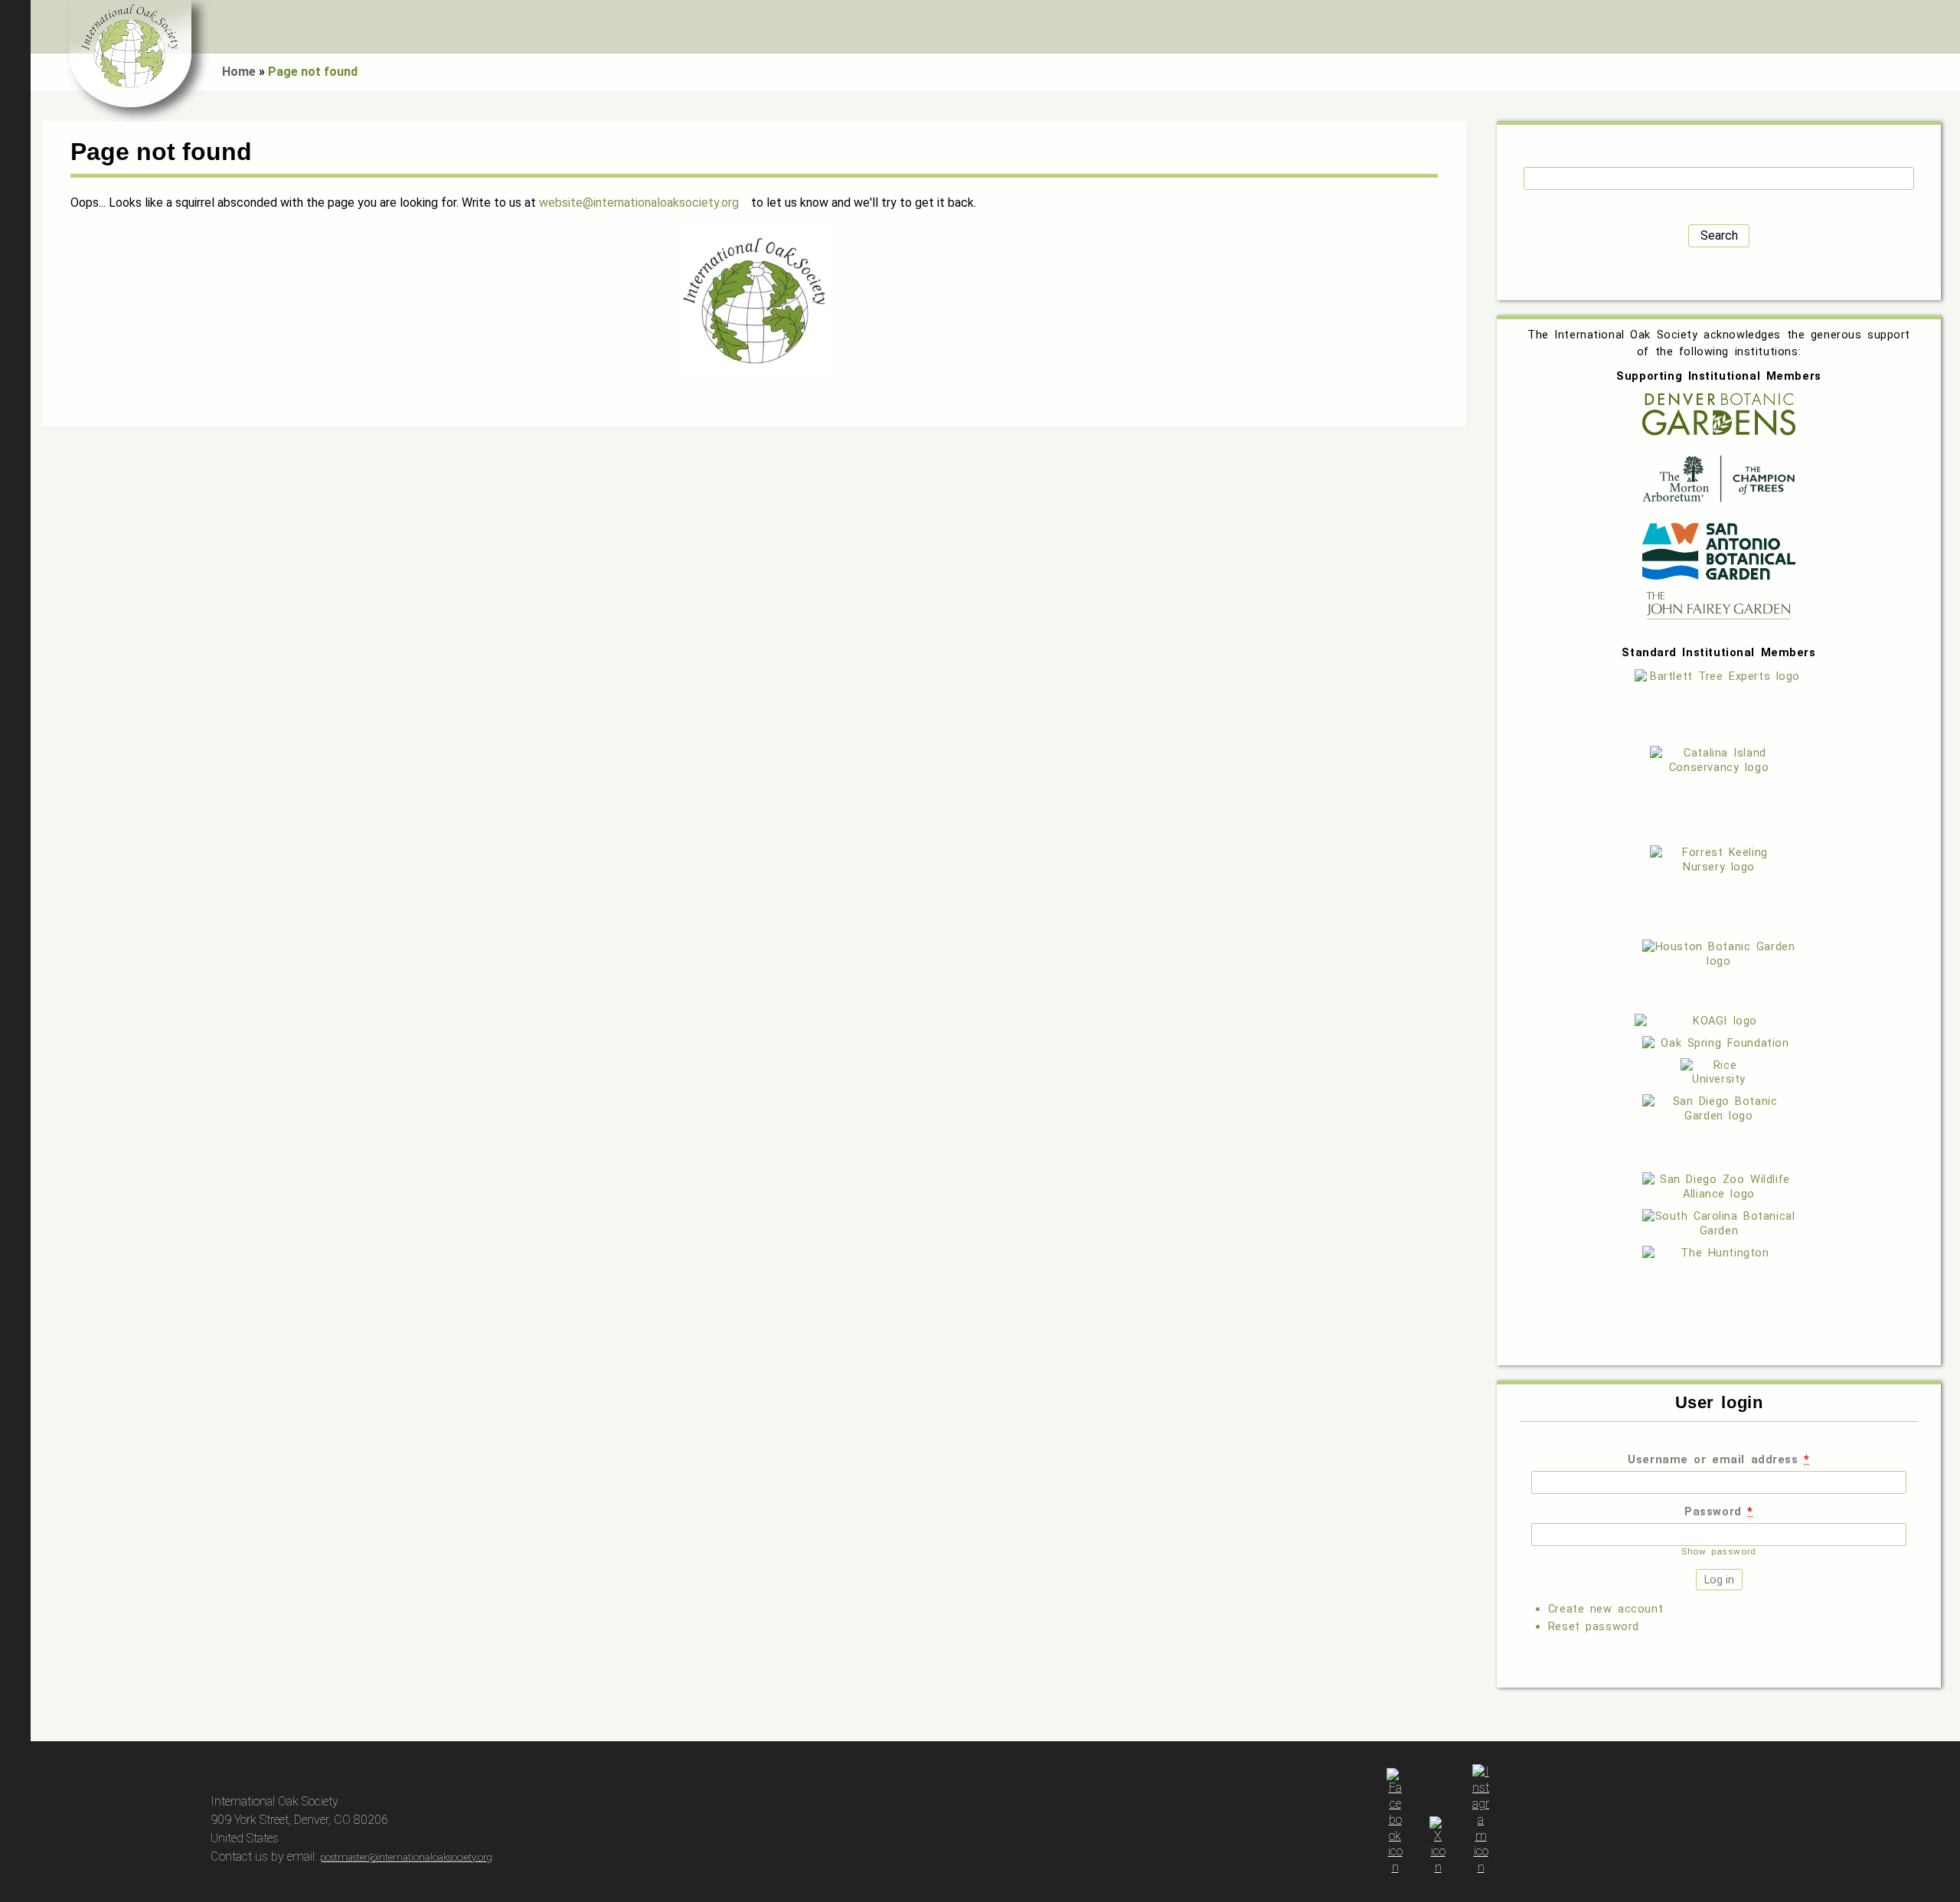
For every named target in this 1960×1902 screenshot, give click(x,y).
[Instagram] (1481, 1867)
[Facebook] (1395, 1867)
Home (239, 72)
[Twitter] (1438, 1867)
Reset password (1594, 1626)
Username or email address (1718, 1459)
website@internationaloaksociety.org (639, 203)
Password (1719, 1511)
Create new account (1606, 1609)
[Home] (130, 54)
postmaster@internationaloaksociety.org (406, 1857)
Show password (1718, 1551)
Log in (1941, 27)
